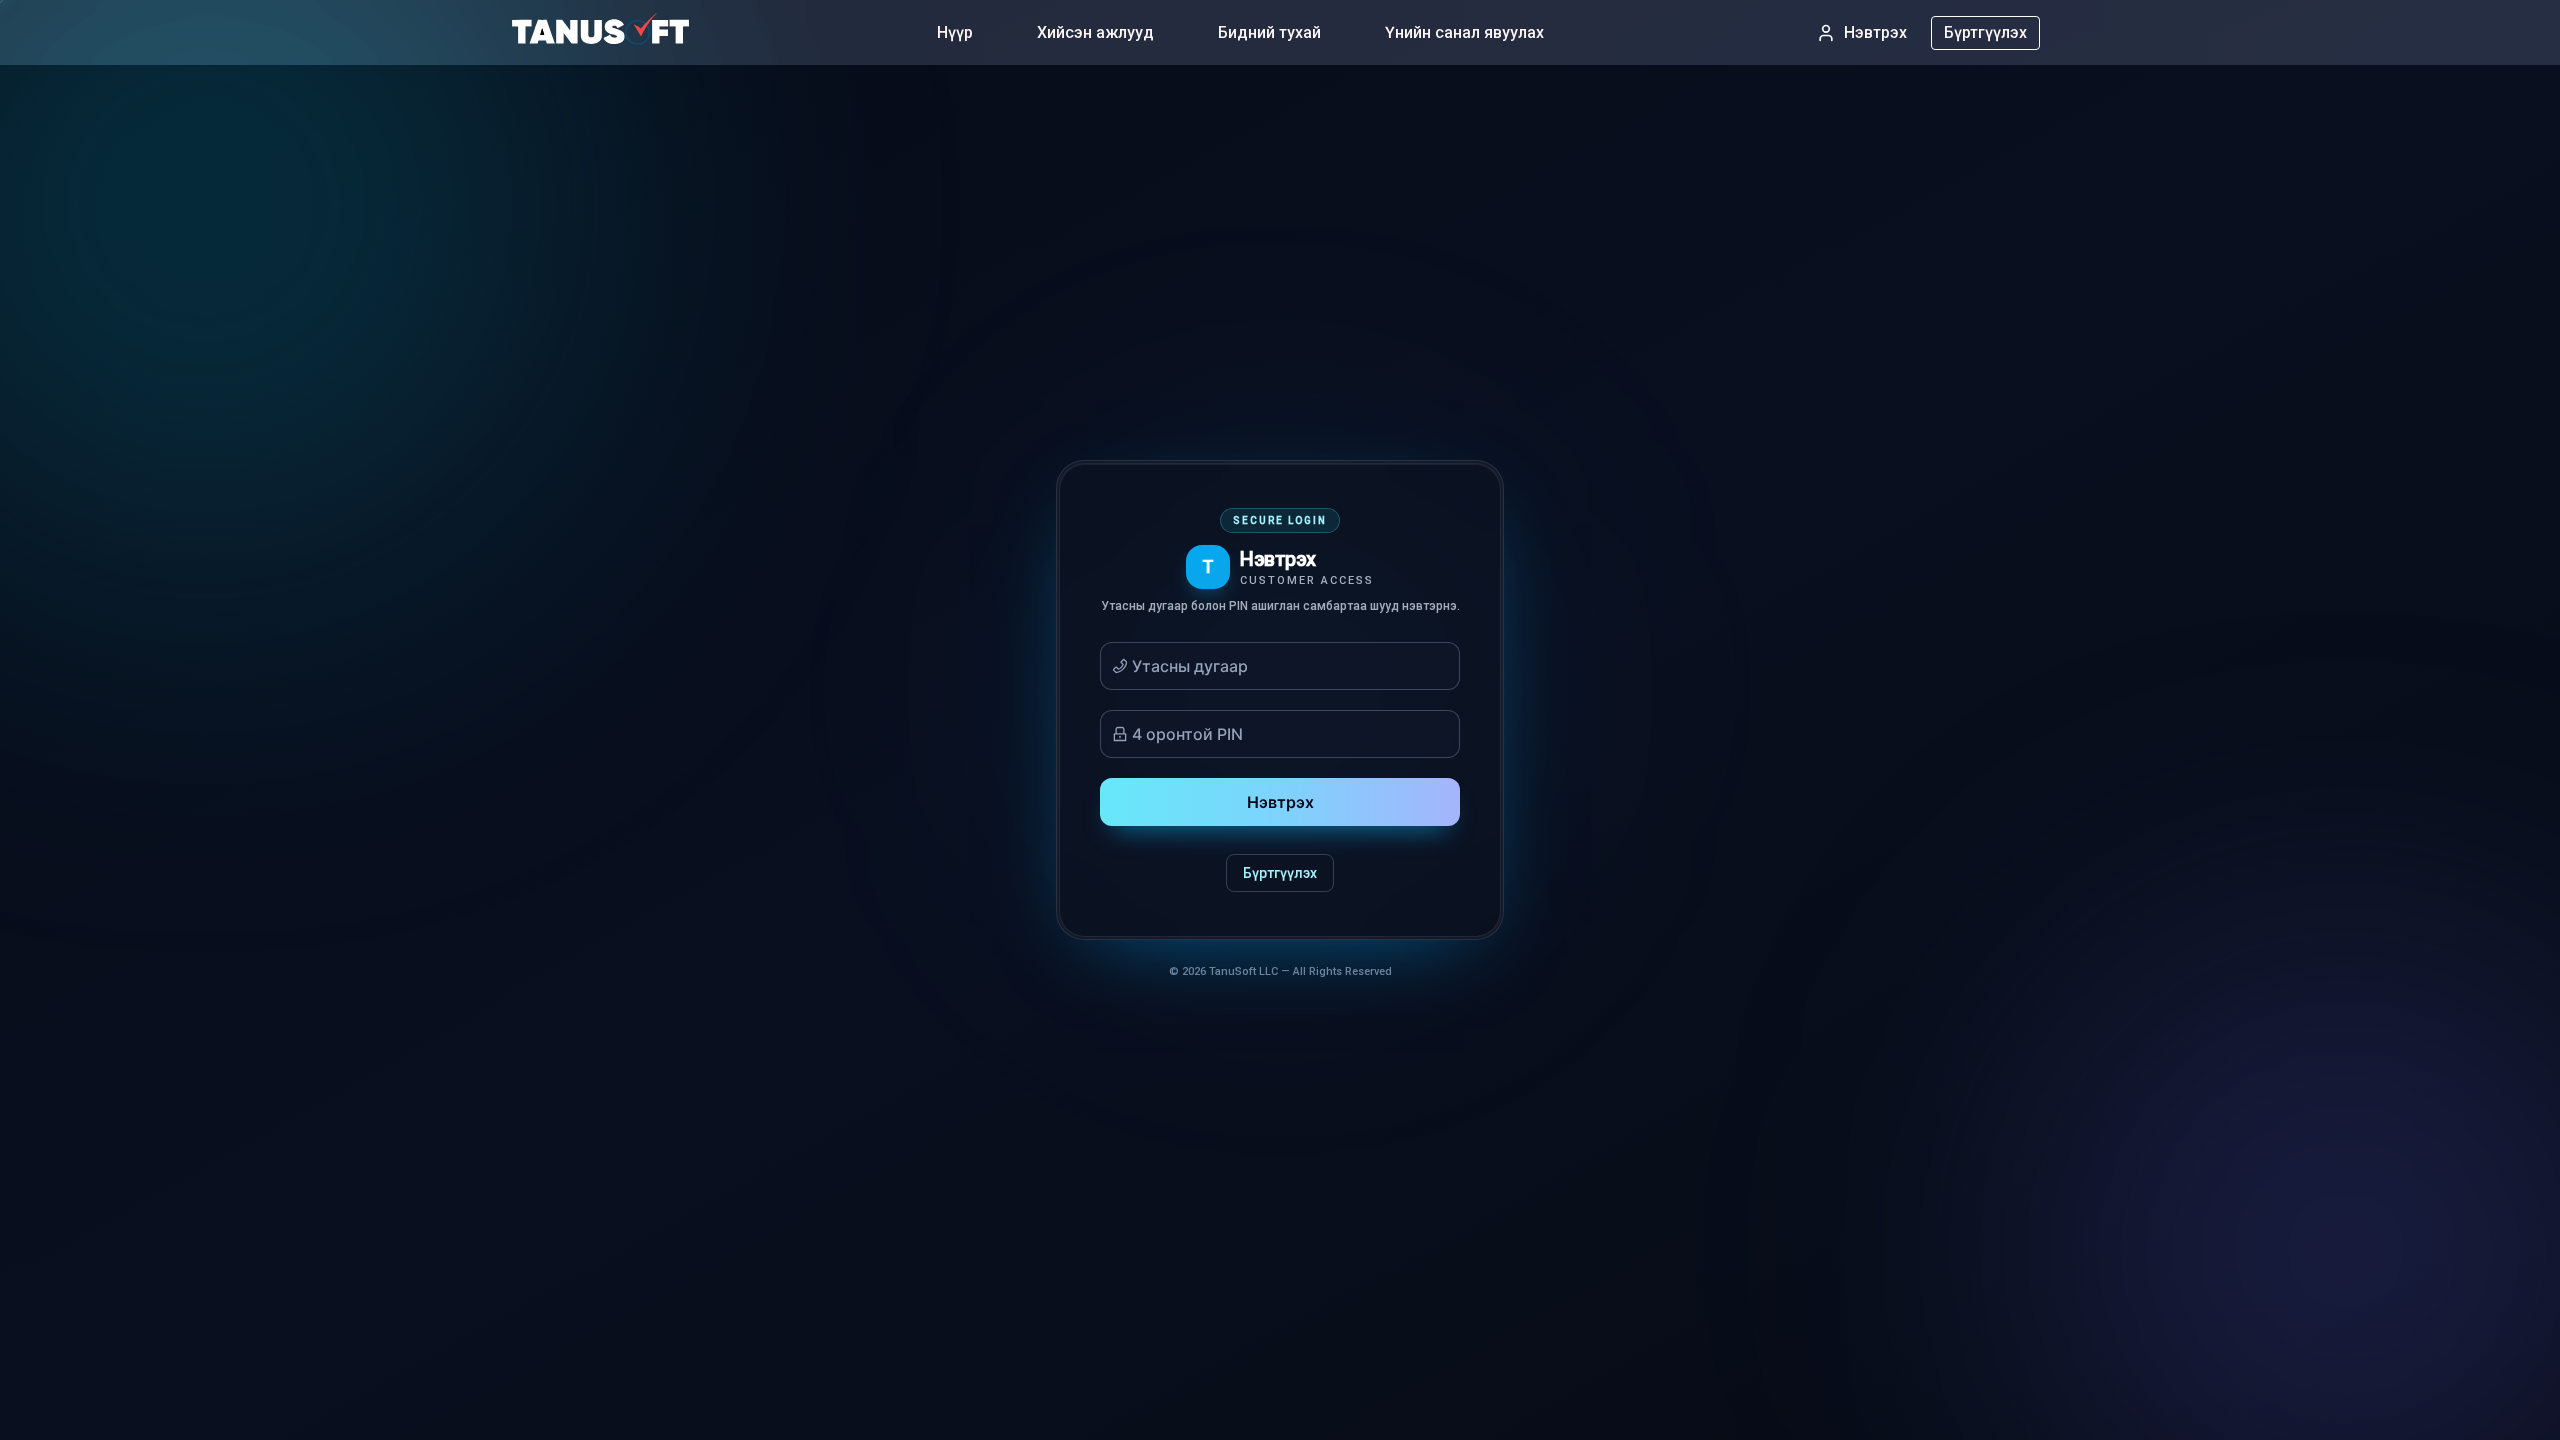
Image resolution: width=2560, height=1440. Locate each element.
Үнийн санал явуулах (1464, 32)
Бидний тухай (1269, 32)
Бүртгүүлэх (1985, 32)
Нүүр (955, 32)
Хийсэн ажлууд (1095, 32)
